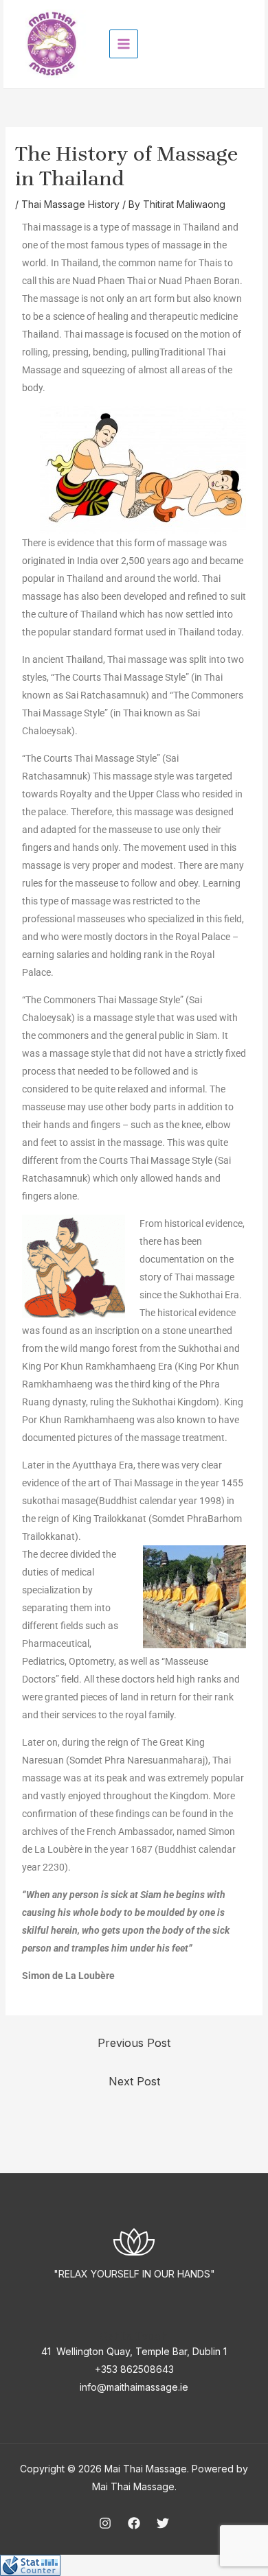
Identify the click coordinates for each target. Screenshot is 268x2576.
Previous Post (134, 2043)
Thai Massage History (70, 204)
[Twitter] (163, 2523)
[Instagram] (105, 2523)
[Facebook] (134, 2523)
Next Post (134, 2081)
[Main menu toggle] (124, 44)
